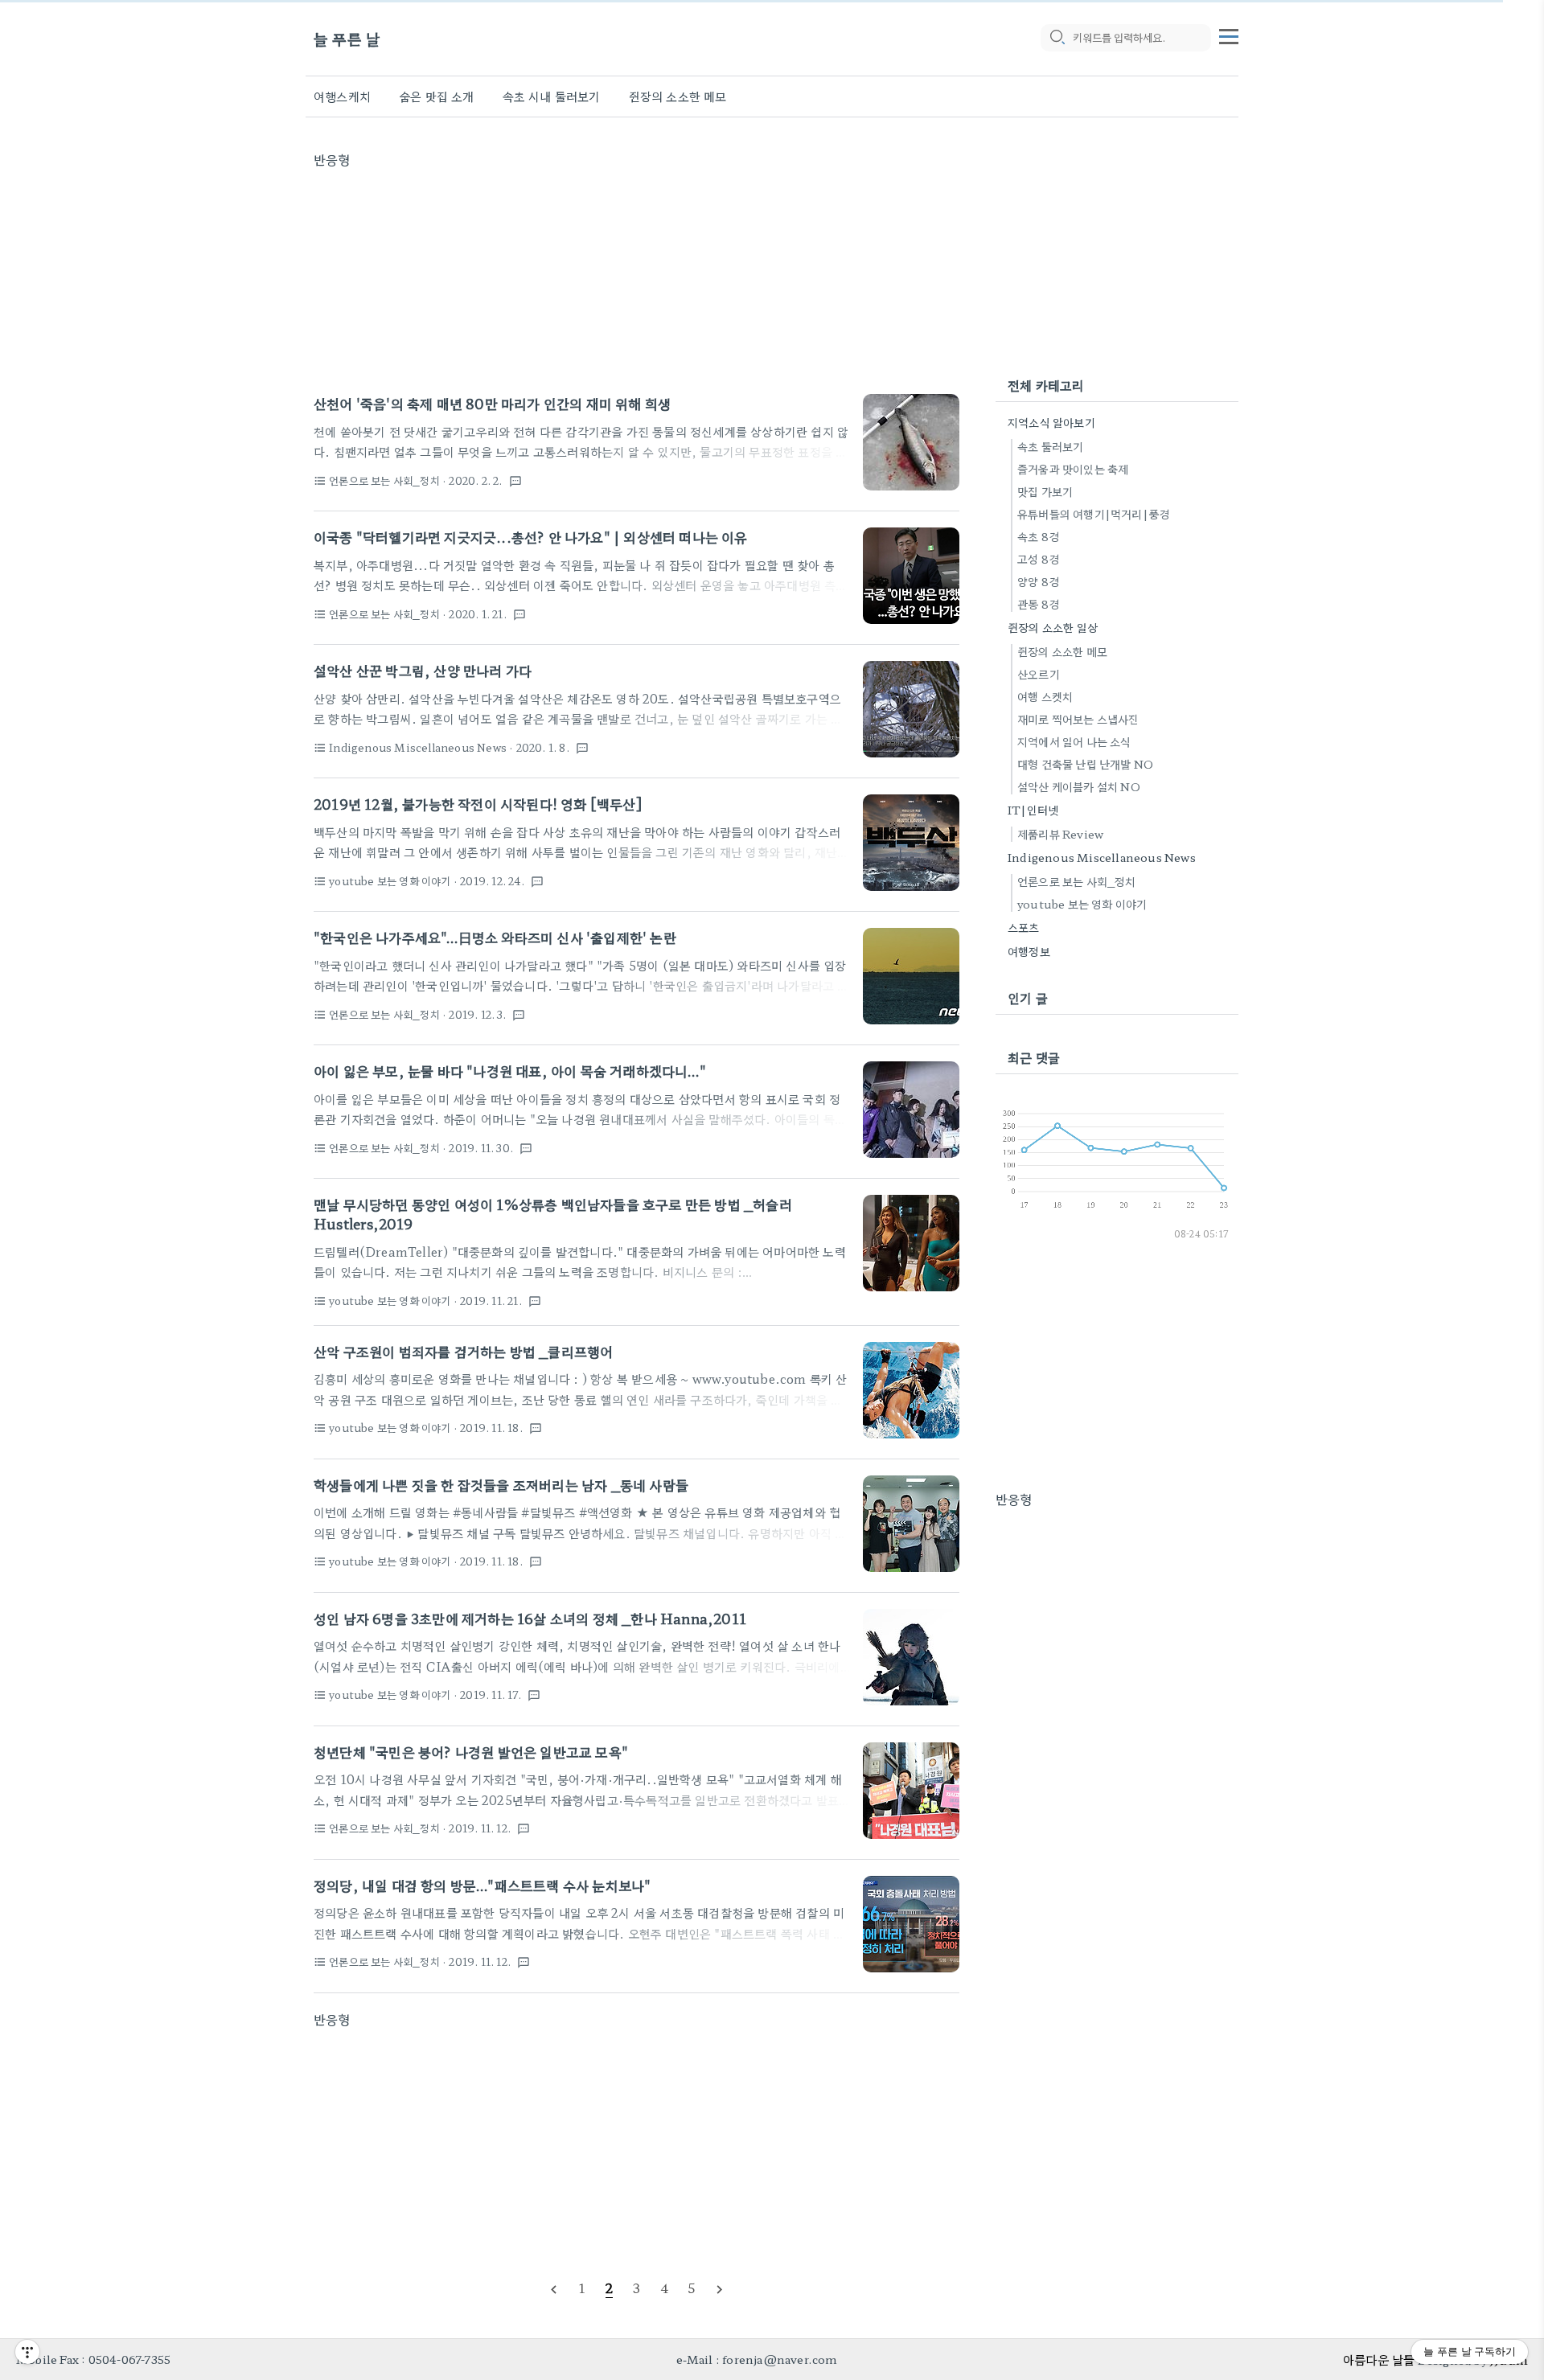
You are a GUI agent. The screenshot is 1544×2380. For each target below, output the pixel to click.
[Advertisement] (636, 281)
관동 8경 (1038, 604)
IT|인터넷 (1033, 810)
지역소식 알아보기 (1051, 422)
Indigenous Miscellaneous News (1102, 857)
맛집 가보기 (1045, 491)
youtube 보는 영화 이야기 (1082, 904)
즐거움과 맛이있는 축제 (1073, 469)
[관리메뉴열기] (27, 2352)
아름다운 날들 (1379, 2359)
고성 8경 (1038, 559)
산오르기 (1039, 674)
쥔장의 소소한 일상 (1053, 627)
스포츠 (1024, 927)
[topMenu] (1229, 35)
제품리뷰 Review (1060, 834)
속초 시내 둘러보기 (552, 96)
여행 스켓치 (1045, 696)
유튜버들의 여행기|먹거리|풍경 (1093, 514)
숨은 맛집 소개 (437, 96)
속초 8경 (1038, 536)
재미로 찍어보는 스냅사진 (1078, 719)
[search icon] (1057, 38)
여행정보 (1029, 951)
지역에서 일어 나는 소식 (1074, 741)
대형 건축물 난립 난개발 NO (1085, 764)
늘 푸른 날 (347, 38)
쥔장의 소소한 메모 (678, 96)
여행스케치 (342, 96)
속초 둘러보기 (1050, 446)
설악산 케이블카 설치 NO (1079, 786)
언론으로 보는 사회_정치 (1077, 881)
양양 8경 (1038, 581)
